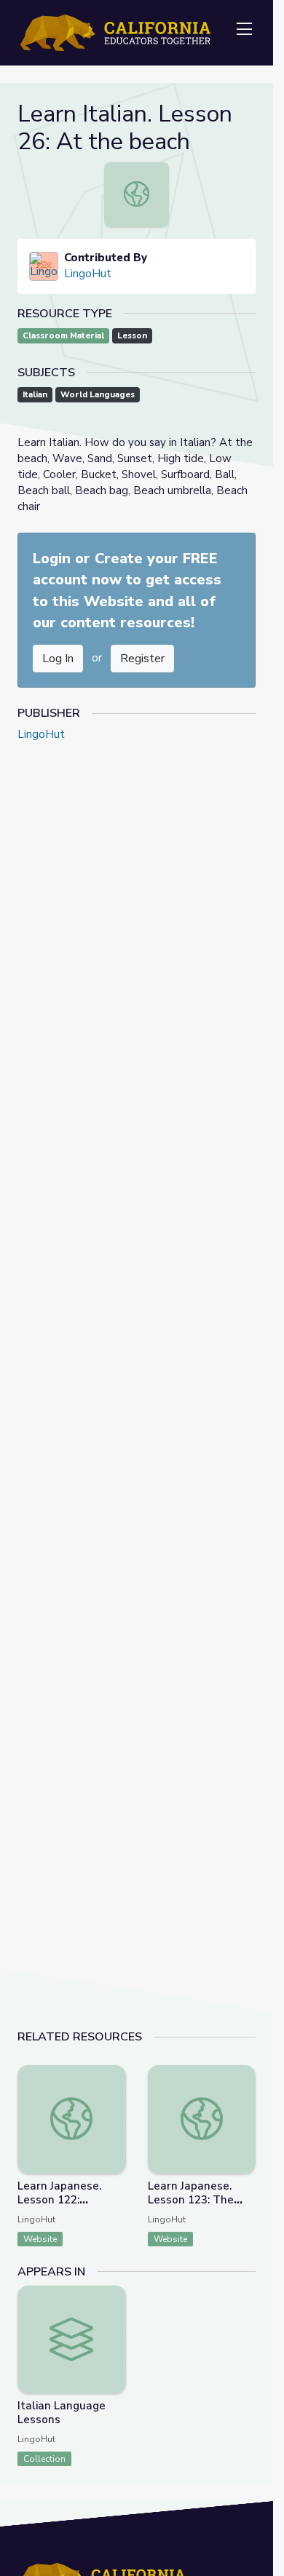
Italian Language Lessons (62, 2413)
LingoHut (88, 274)
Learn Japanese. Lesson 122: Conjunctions (59, 2200)
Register (142, 659)
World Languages (98, 395)
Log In (58, 659)
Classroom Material (63, 336)
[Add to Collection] (114, 2096)
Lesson (132, 336)
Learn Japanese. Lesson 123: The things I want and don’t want (194, 2207)
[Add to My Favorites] (114, 2075)
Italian (35, 395)
